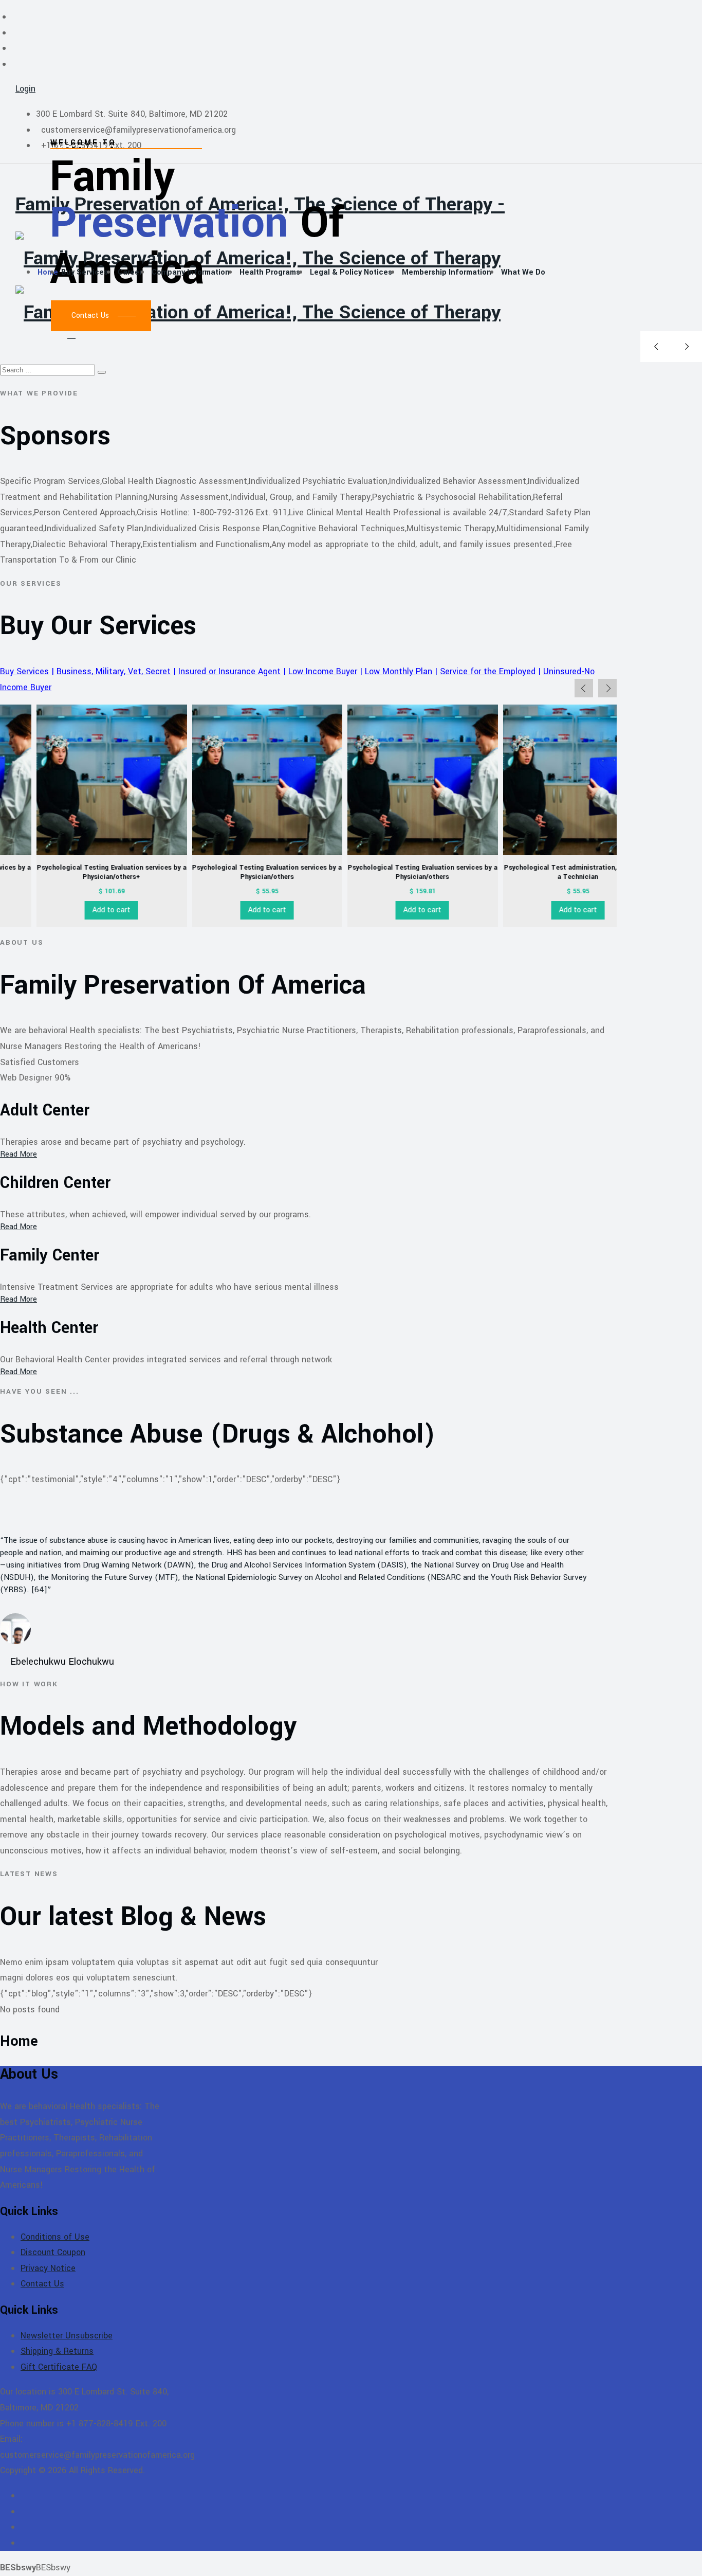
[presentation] (584, 688)
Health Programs (270, 272)
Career (130, 272)
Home (48, 272)
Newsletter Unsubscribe (67, 2336)
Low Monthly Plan (399, 671)
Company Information (191, 272)
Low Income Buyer (323, 671)
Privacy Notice (48, 2268)
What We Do (523, 272)
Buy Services (85, 272)
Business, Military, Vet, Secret (114, 671)
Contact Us (42, 2284)
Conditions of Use (55, 2237)
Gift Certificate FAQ (59, 2367)
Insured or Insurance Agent (229, 671)
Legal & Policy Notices (351, 272)
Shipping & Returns (57, 2351)
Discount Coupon (53, 2252)
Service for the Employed (488, 671)
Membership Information (447, 272)
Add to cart (75, 910)
